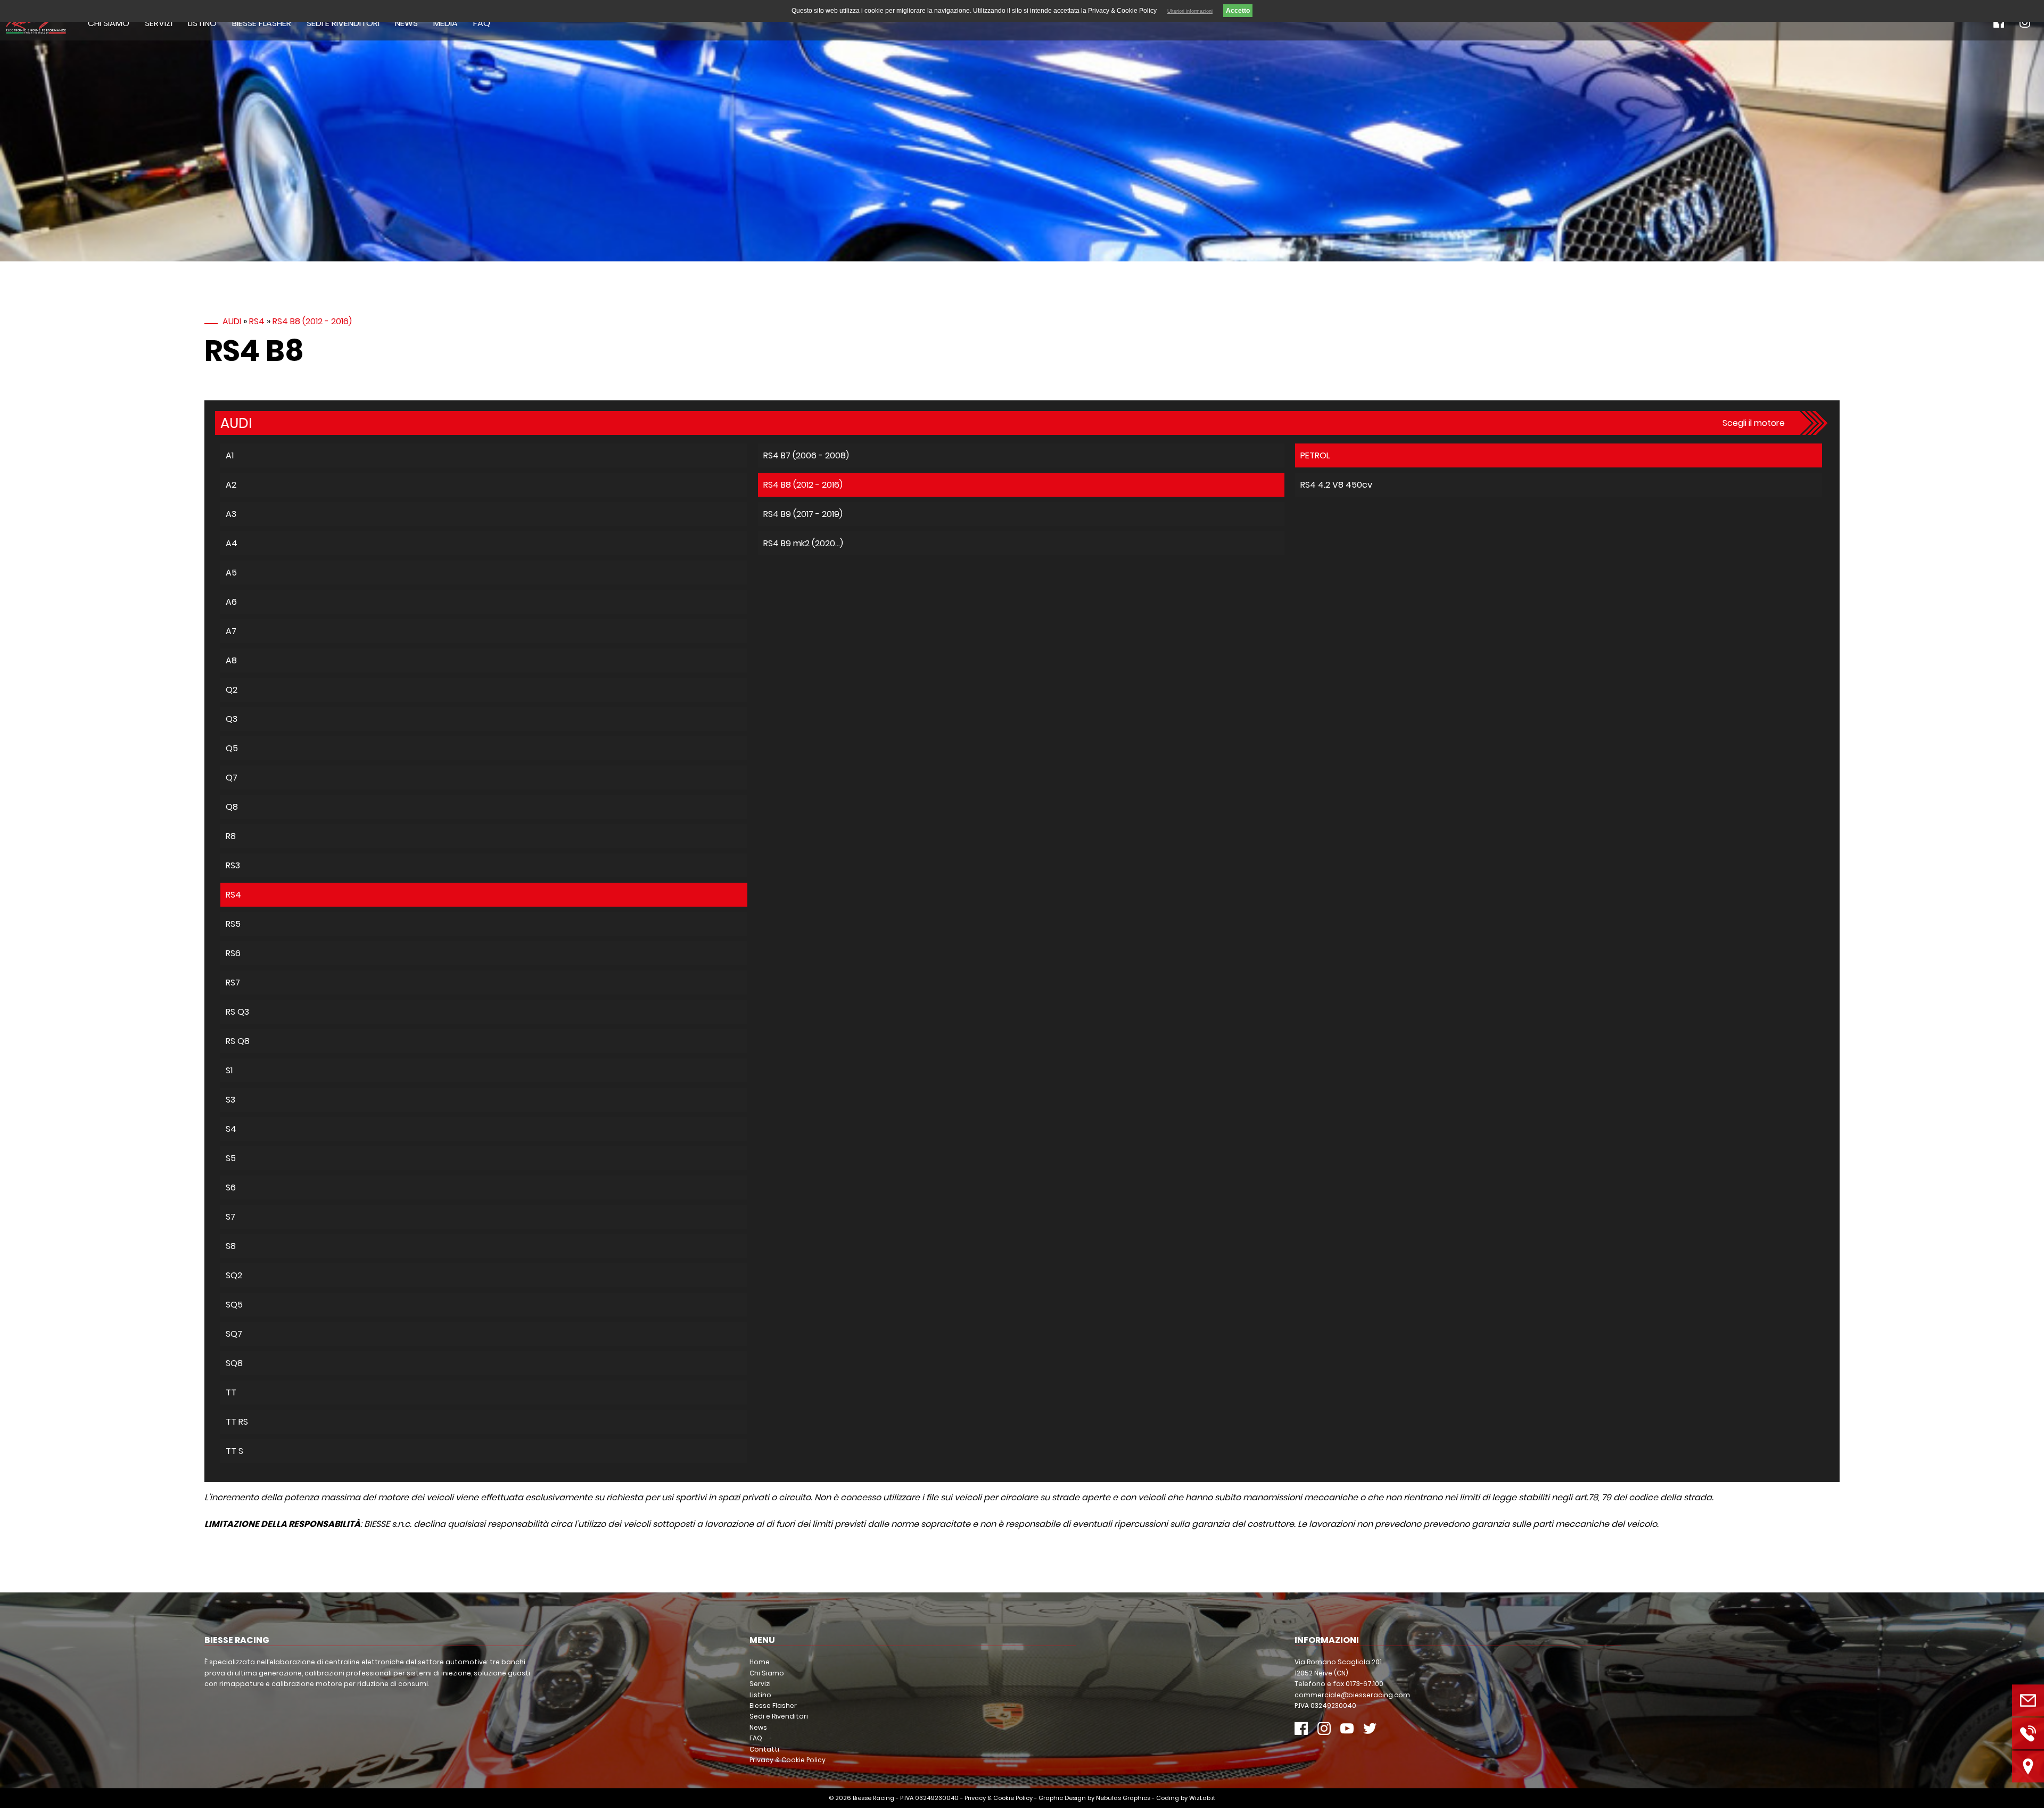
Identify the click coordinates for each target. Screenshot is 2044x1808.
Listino (202, 23)
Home (760, 1662)
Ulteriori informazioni (1190, 11)
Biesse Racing (873, 1798)
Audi (232, 321)
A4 (232, 543)
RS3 (233, 865)
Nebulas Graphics (1123, 1798)
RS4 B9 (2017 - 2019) (803, 514)
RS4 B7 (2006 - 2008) (806, 455)
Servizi (159, 23)
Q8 (232, 807)
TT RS (237, 1422)
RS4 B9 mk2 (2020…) (803, 543)
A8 (231, 660)
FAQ (482, 23)
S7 (230, 1217)
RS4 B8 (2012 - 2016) (312, 321)
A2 (231, 485)
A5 (231, 573)
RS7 (233, 983)
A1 (230, 455)
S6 (231, 1187)
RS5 (233, 924)
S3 (230, 1100)
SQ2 (234, 1275)
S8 (231, 1246)
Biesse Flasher (262, 23)
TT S (234, 1451)
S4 (231, 1129)
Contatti (764, 1749)
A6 (231, 602)
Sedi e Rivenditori (343, 23)
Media (446, 23)
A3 (231, 514)
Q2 (232, 690)
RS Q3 (237, 1012)
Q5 (232, 748)
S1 (229, 1070)
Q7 (232, 778)
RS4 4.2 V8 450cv (1336, 485)
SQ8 (234, 1363)
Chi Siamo (109, 23)
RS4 (257, 321)
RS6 (233, 953)
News (406, 23)
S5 (231, 1158)
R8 (231, 836)
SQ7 (234, 1334)
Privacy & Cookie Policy (788, 1760)
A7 (231, 631)
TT (231, 1392)
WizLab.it (1202, 1798)
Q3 (232, 719)
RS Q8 (238, 1041)
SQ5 (234, 1305)
